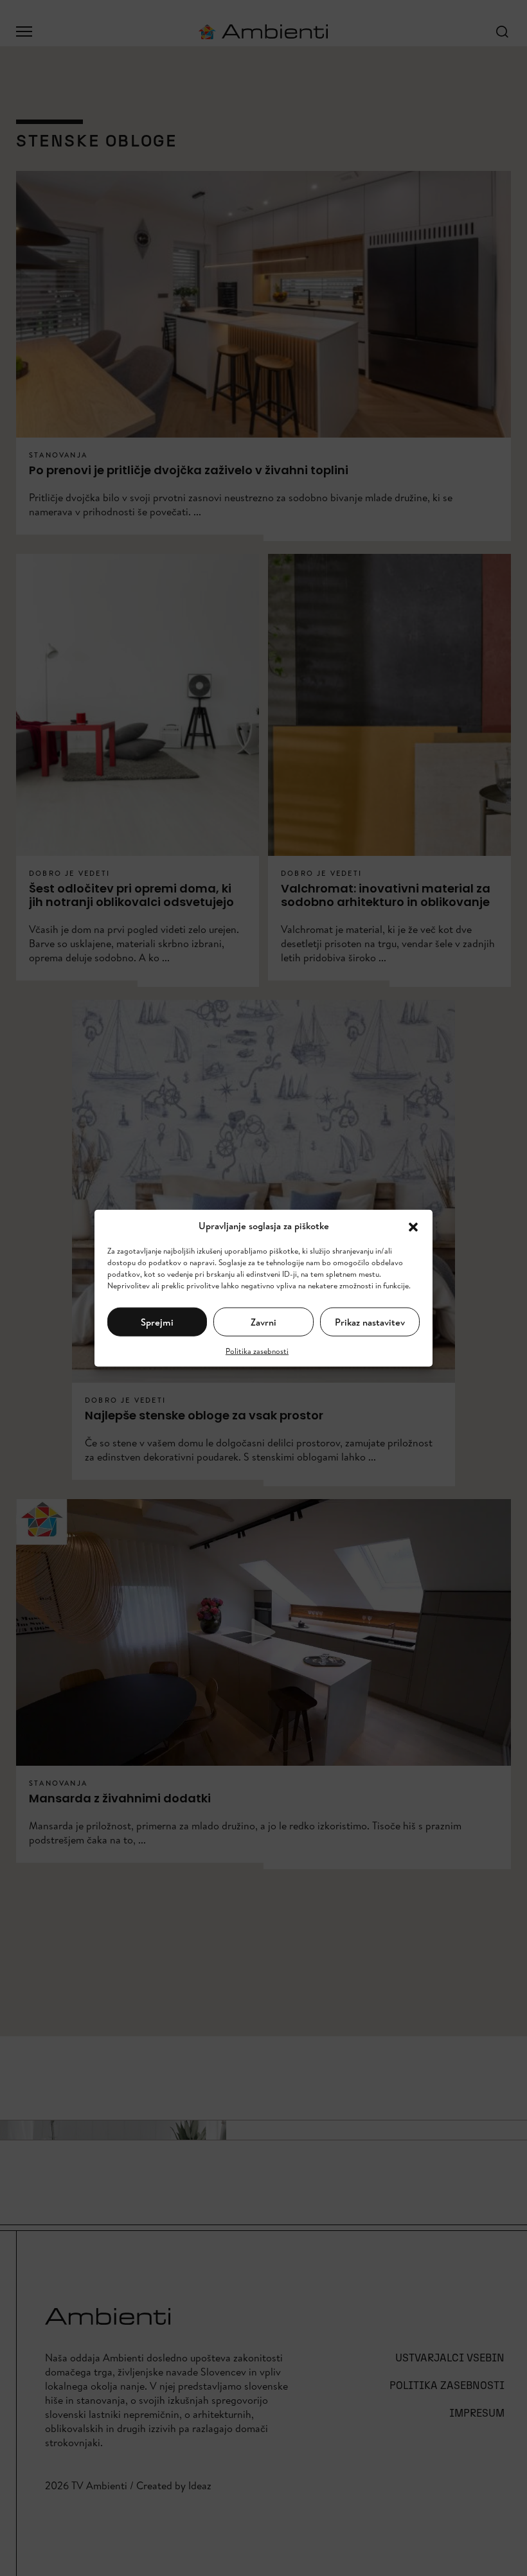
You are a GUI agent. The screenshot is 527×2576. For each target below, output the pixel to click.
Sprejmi (157, 1321)
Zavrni (263, 1321)
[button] (413, 1226)
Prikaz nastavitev (370, 1321)
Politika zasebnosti (257, 1351)
